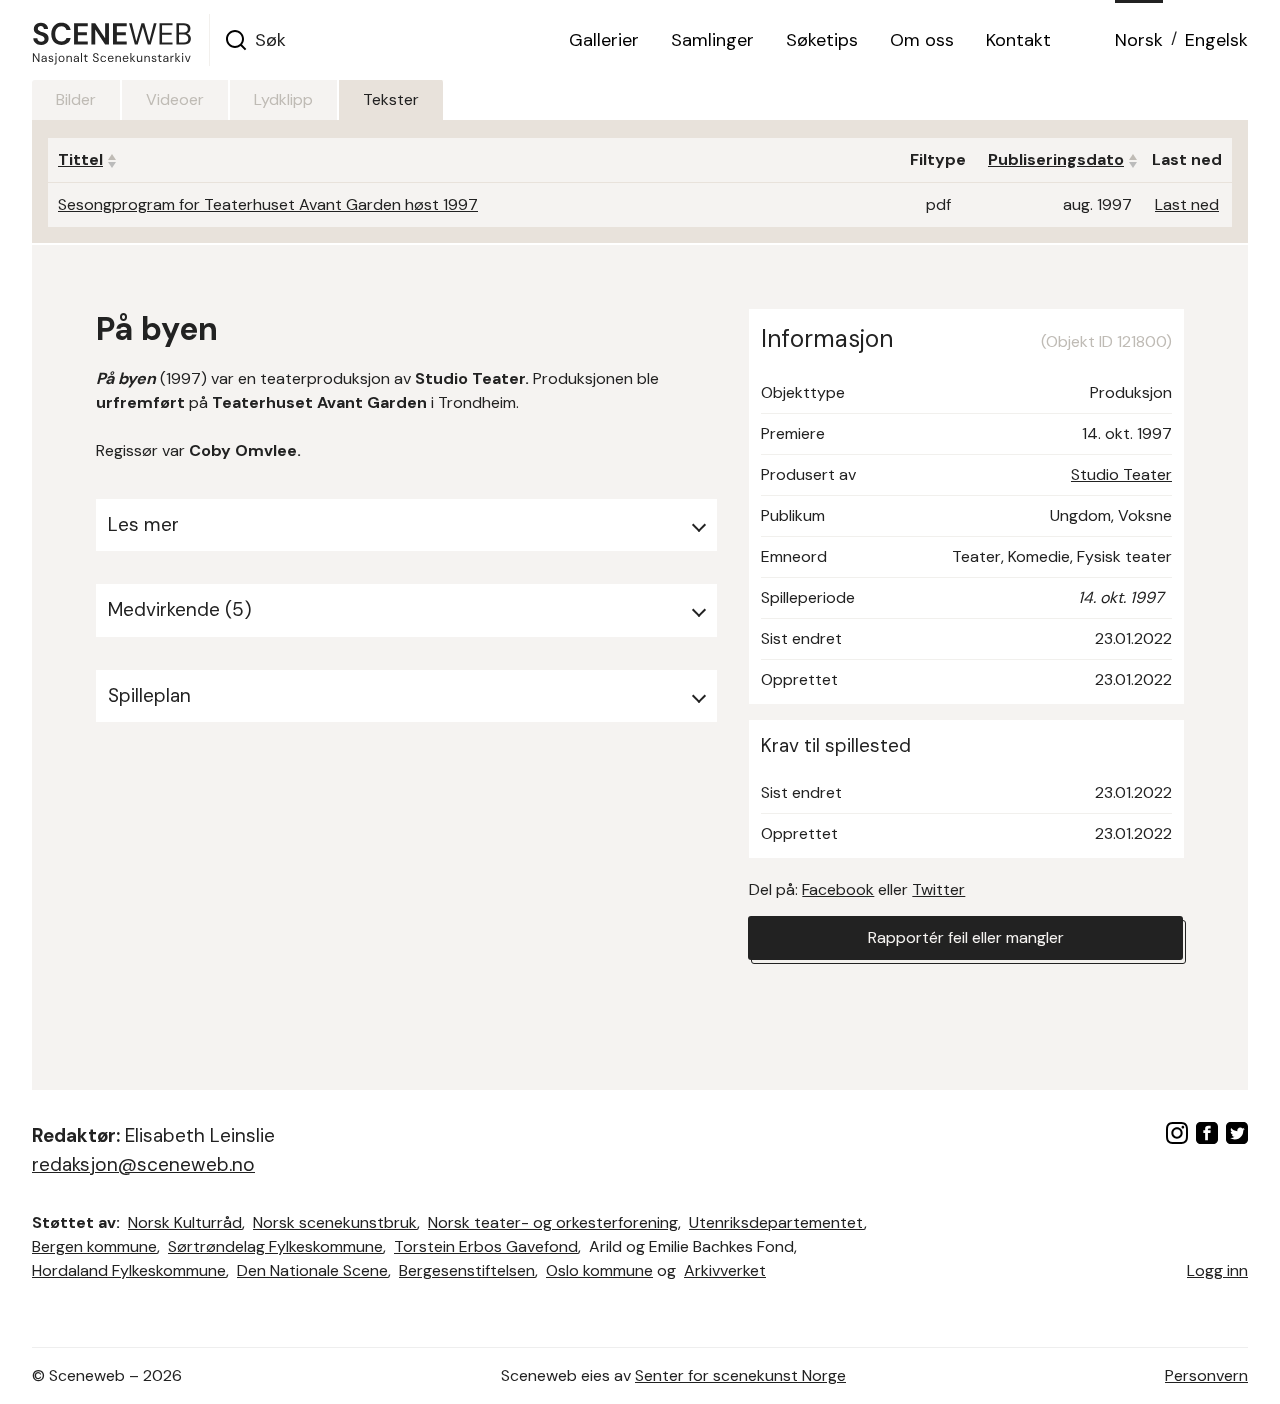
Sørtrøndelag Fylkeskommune (275, 1246)
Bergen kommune (94, 1246)
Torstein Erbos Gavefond (486, 1246)
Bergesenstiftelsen (467, 1270)
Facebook (838, 889)
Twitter (938, 889)
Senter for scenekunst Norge (740, 1375)
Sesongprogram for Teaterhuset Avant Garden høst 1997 (268, 204)
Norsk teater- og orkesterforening (553, 1222)
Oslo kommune (599, 1270)
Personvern (1206, 1375)
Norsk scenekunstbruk (335, 1222)
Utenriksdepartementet (776, 1222)
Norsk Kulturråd (185, 1222)
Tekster (391, 99)
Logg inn (1217, 1270)
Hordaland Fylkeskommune (129, 1270)
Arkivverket (725, 1270)
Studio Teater (1121, 474)
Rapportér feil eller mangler (966, 937)
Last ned (1187, 204)
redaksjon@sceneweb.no (143, 1164)
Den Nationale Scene (312, 1270)
